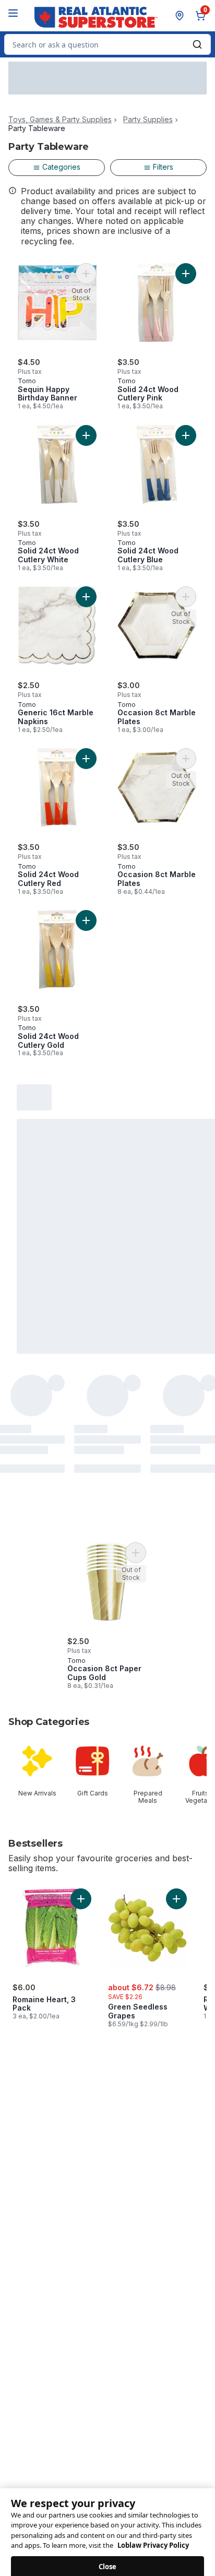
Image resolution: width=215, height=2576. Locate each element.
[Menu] (13, 13)
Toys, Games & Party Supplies (60, 120)
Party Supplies (148, 120)
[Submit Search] (197, 44)
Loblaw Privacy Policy (153, 2535)
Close (108, 2556)
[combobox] (107, 44)
